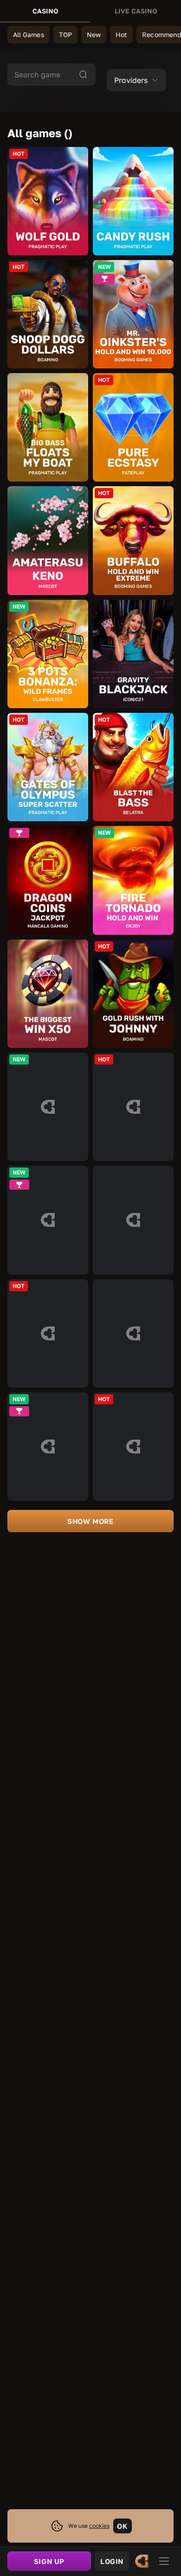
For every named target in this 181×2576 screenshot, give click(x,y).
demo (48, 201)
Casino (45, 11)
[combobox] (136, 80)
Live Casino (136, 11)
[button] (136, 80)
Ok (122, 2526)
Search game (37, 75)
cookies (99, 2526)
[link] (142, 2561)
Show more (90, 1521)
